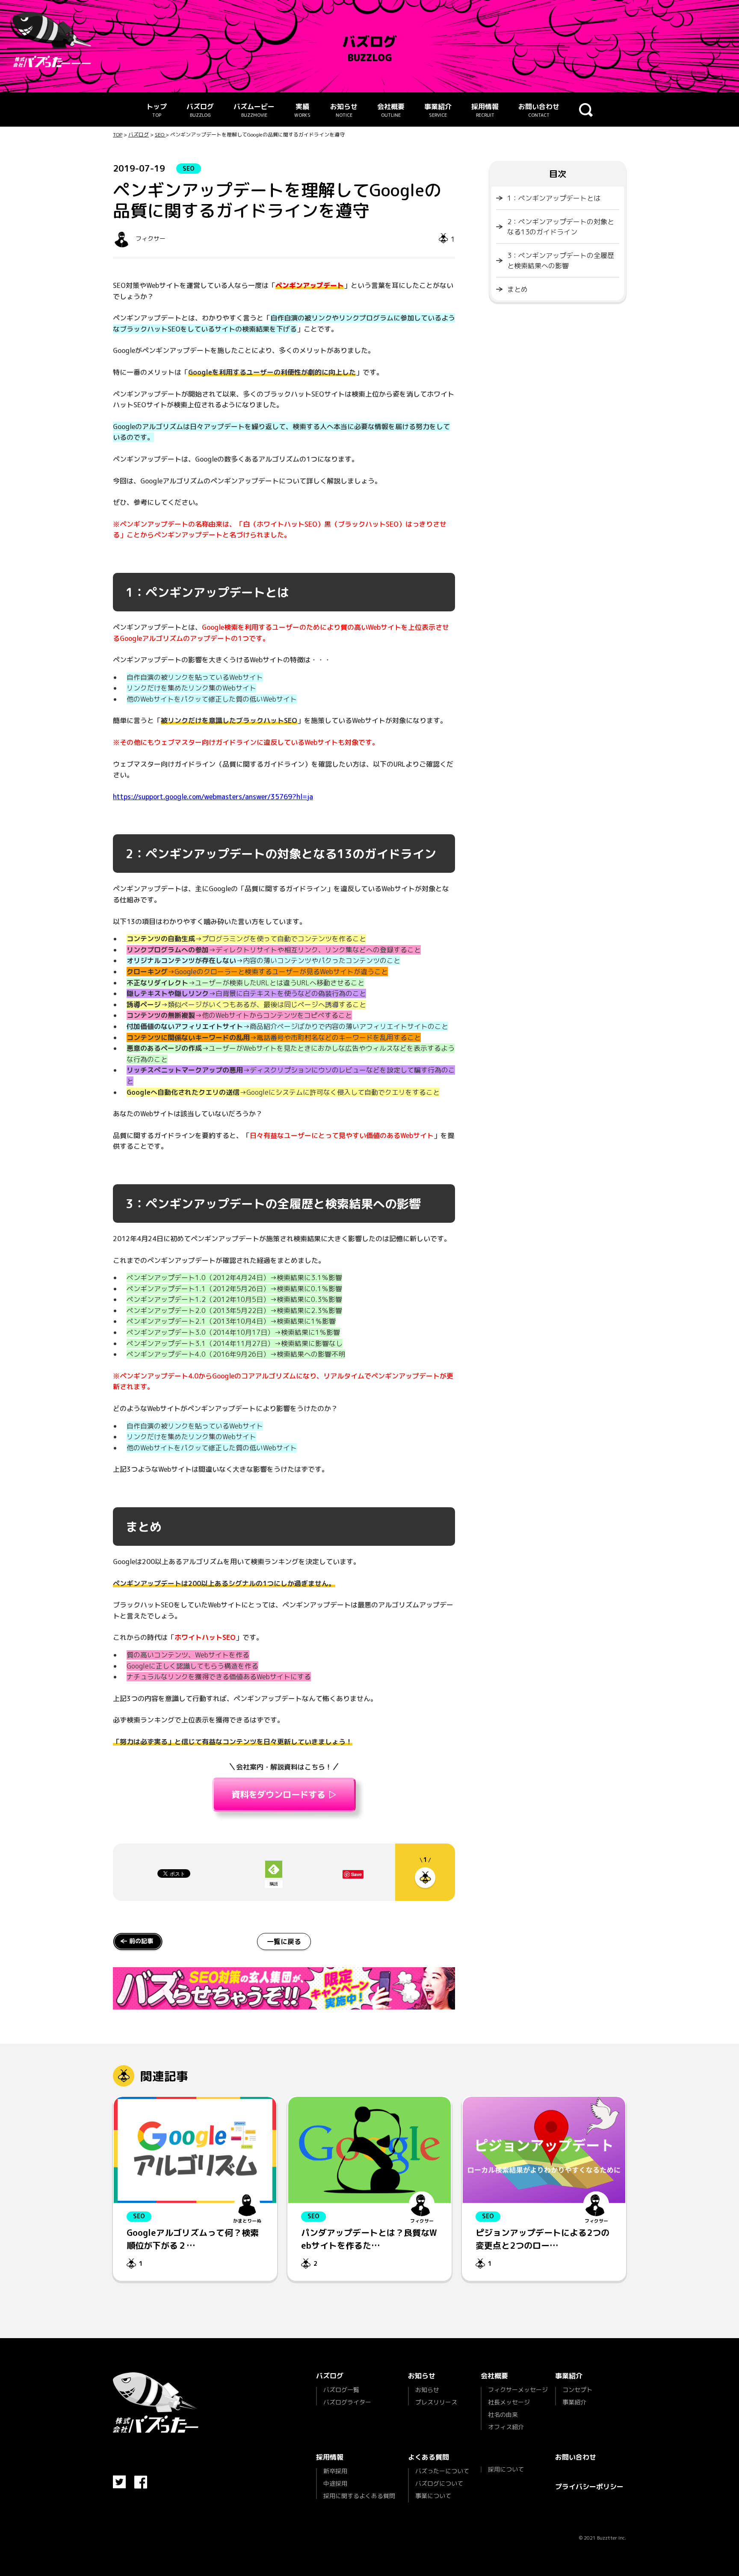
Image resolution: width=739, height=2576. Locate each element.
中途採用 (335, 2483)
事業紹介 (438, 110)
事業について (433, 2496)
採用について (506, 2469)
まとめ (517, 289)
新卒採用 (335, 2472)
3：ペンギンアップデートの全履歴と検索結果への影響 (561, 261)
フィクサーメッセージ (518, 2390)
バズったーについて (442, 2472)
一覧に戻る (284, 1942)
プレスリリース (436, 2402)
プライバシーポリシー (589, 2487)
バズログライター (347, 2402)
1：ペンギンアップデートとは (554, 198)
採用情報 (485, 110)
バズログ (200, 110)
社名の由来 (503, 2414)
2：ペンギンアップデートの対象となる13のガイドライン (561, 227)
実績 (302, 110)
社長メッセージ (509, 2402)
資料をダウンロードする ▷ (284, 1795)
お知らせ (344, 110)
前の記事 (141, 1941)
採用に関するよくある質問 (359, 2495)
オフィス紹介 (506, 2426)
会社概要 (391, 110)
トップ (157, 110)
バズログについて (439, 2483)
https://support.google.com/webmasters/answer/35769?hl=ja (213, 797)
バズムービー (254, 110)
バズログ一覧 (341, 2390)
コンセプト (577, 2390)
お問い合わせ (539, 110)
